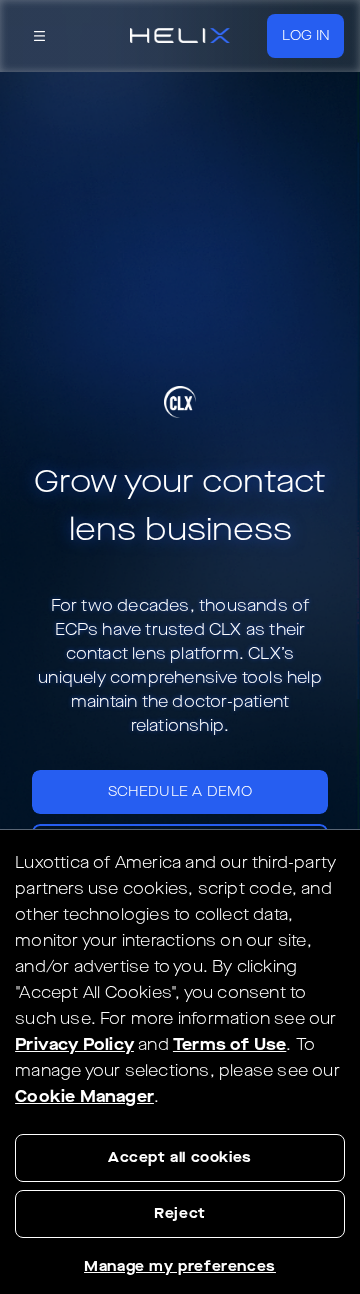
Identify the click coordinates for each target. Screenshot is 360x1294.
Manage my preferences (180, 1266)
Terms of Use (229, 1044)
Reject (180, 1213)
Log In (306, 35)
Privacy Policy (74, 1044)
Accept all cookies (180, 1157)
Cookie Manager (84, 1096)
